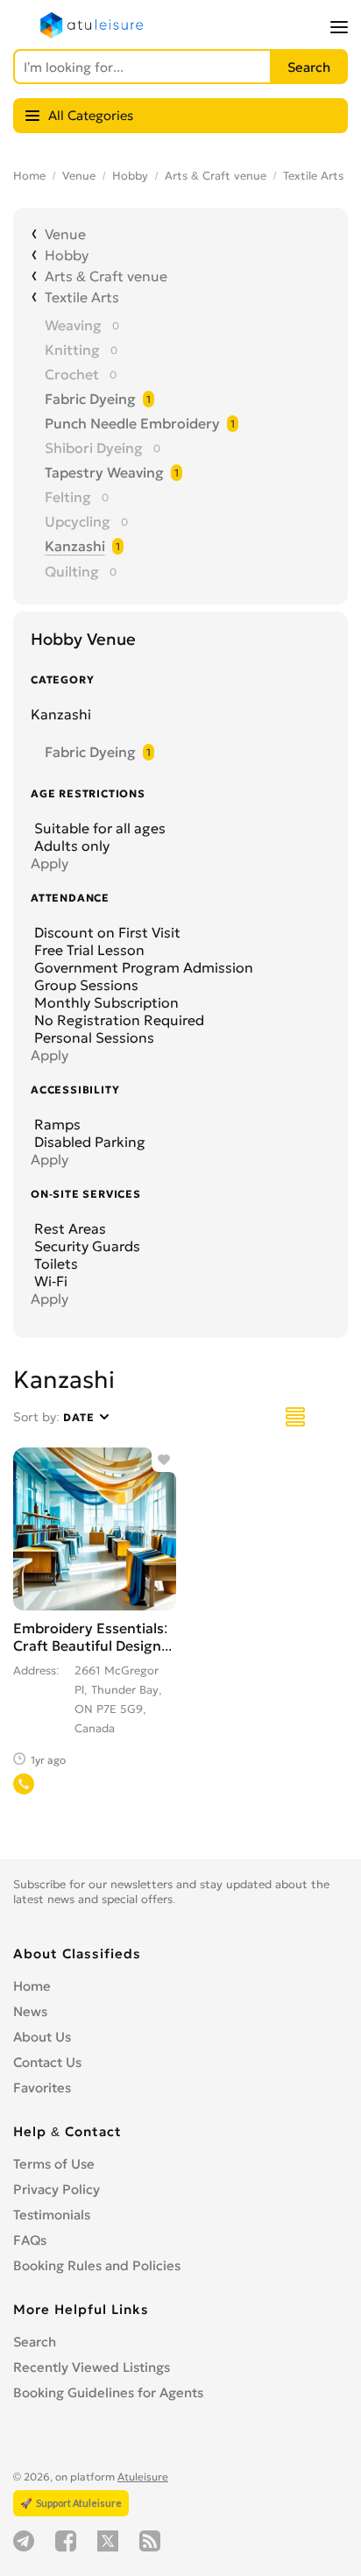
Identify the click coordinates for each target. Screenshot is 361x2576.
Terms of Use (54, 2164)
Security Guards (85, 1246)
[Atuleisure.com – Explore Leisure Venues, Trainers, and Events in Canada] (92, 34)
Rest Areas (68, 1228)
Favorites (42, 2088)
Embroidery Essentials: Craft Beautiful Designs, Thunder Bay (92, 1645)
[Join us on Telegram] (24, 2541)
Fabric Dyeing (90, 399)
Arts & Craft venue (216, 176)
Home (29, 176)
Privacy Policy (57, 2189)
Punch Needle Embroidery (132, 423)
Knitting (72, 350)
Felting (68, 497)
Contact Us (47, 2062)
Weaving (73, 325)
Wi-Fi (49, 1281)
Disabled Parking (88, 1142)
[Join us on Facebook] (66, 2541)
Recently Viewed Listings (92, 2367)
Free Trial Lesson (88, 950)
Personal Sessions (92, 1037)
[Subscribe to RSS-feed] (150, 2541)
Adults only (70, 846)
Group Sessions (85, 985)
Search (35, 2342)
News (30, 2011)
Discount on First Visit (106, 932)
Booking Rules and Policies (97, 2265)
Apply (50, 863)
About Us (42, 2037)
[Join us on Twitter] (108, 2541)
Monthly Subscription (105, 1002)
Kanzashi (75, 546)
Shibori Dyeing (94, 448)
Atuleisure (143, 2477)
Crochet (72, 374)
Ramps (56, 1124)
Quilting (72, 571)
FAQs (30, 2240)
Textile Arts (313, 176)
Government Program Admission (142, 967)
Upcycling (78, 521)
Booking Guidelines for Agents (108, 2392)
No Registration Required (117, 1020)
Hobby (130, 176)
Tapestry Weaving (104, 472)
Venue (79, 176)
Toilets (54, 1263)
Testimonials (52, 2215)
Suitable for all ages (98, 828)
